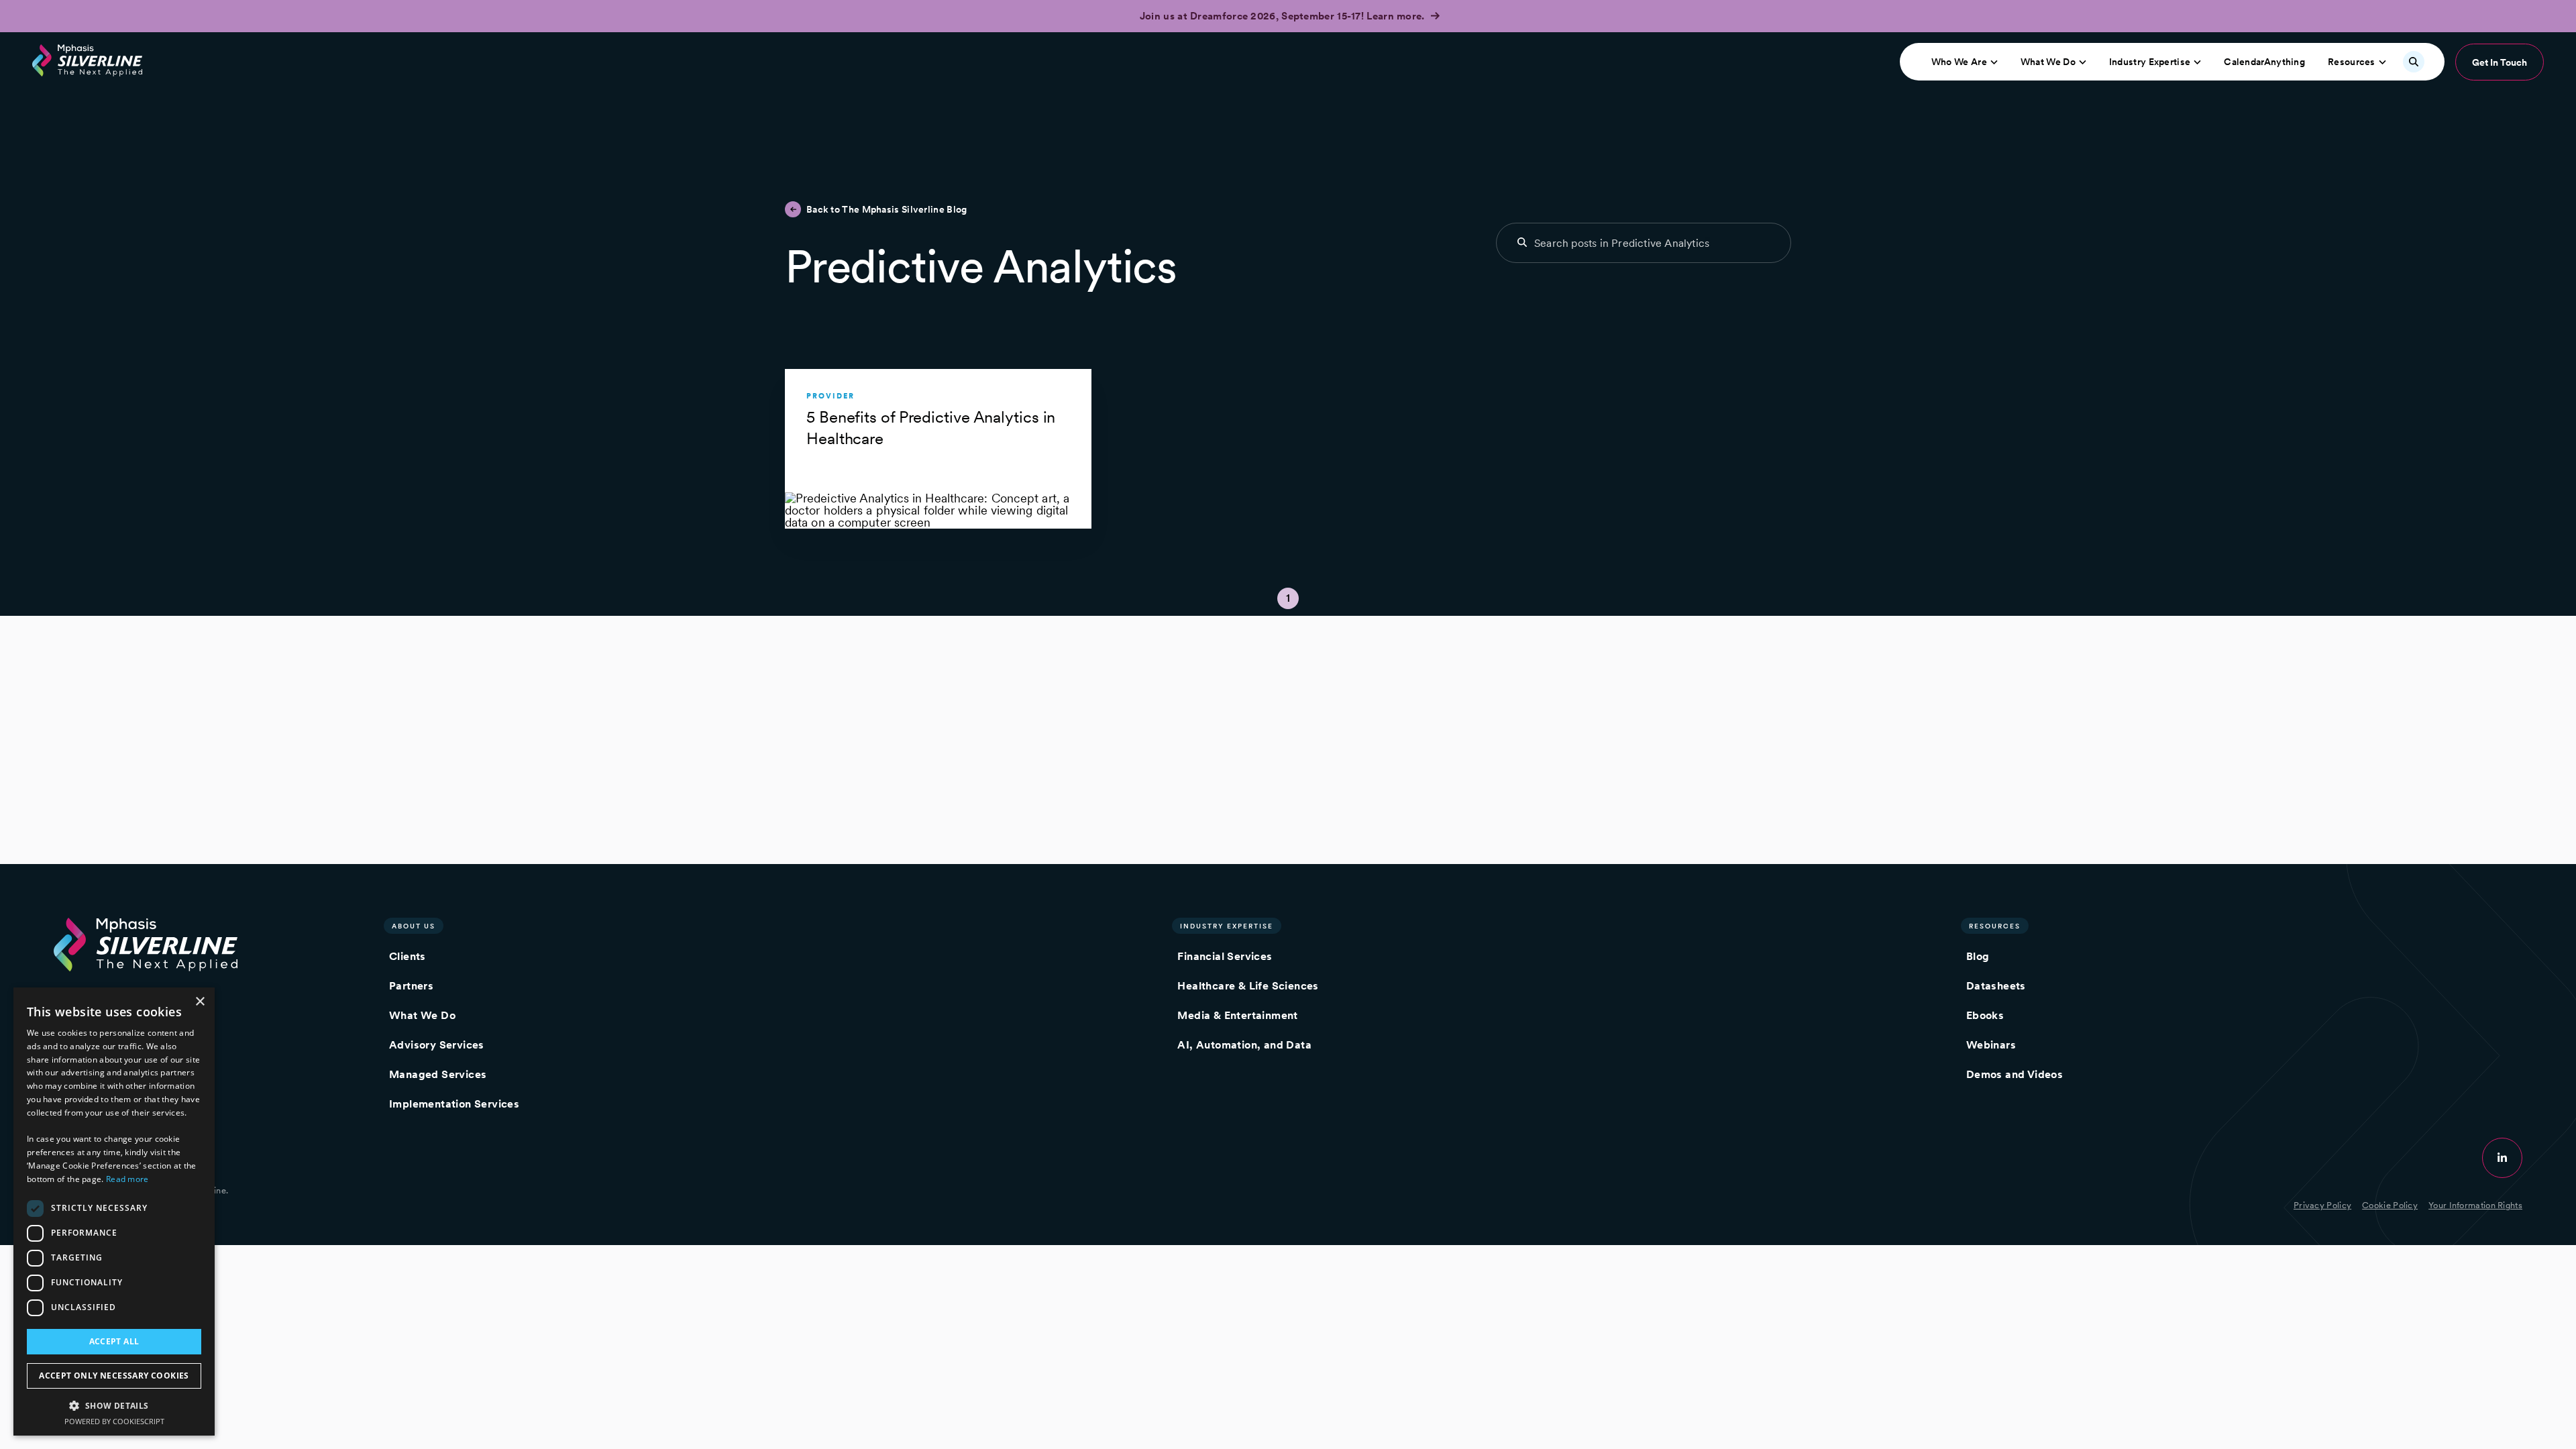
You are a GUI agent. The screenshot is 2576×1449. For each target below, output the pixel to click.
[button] (114, 1405)
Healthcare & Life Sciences (1248, 986)
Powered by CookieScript (114, 1421)
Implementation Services (454, 1104)
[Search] (2414, 62)
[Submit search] (1522, 242)
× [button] (200, 1002)
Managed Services (438, 1074)
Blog (1978, 956)
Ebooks (1985, 1015)
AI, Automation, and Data (1244, 1045)
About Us (414, 926)
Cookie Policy (2390, 1205)
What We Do (2048, 62)
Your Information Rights (2475, 1205)
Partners (411, 986)
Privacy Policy (2322, 1205)
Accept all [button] (114, 1341)
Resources (2352, 62)
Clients (408, 956)
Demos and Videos (2015, 1074)
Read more (127, 1179)
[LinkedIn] (2502, 1158)
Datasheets (1996, 986)
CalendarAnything (2264, 62)
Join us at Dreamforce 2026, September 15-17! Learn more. (1284, 16)
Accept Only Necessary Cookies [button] (114, 1376)
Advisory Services (437, 1045)
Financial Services (1225, 956)
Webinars (1991, 1045)
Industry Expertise (2150, 62)
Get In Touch (2500, 62)
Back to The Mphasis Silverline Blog (887, 209)
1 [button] (1288, 598)
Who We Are (1959, 62)
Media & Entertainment (1237, 1015)
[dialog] (114, 1212)
